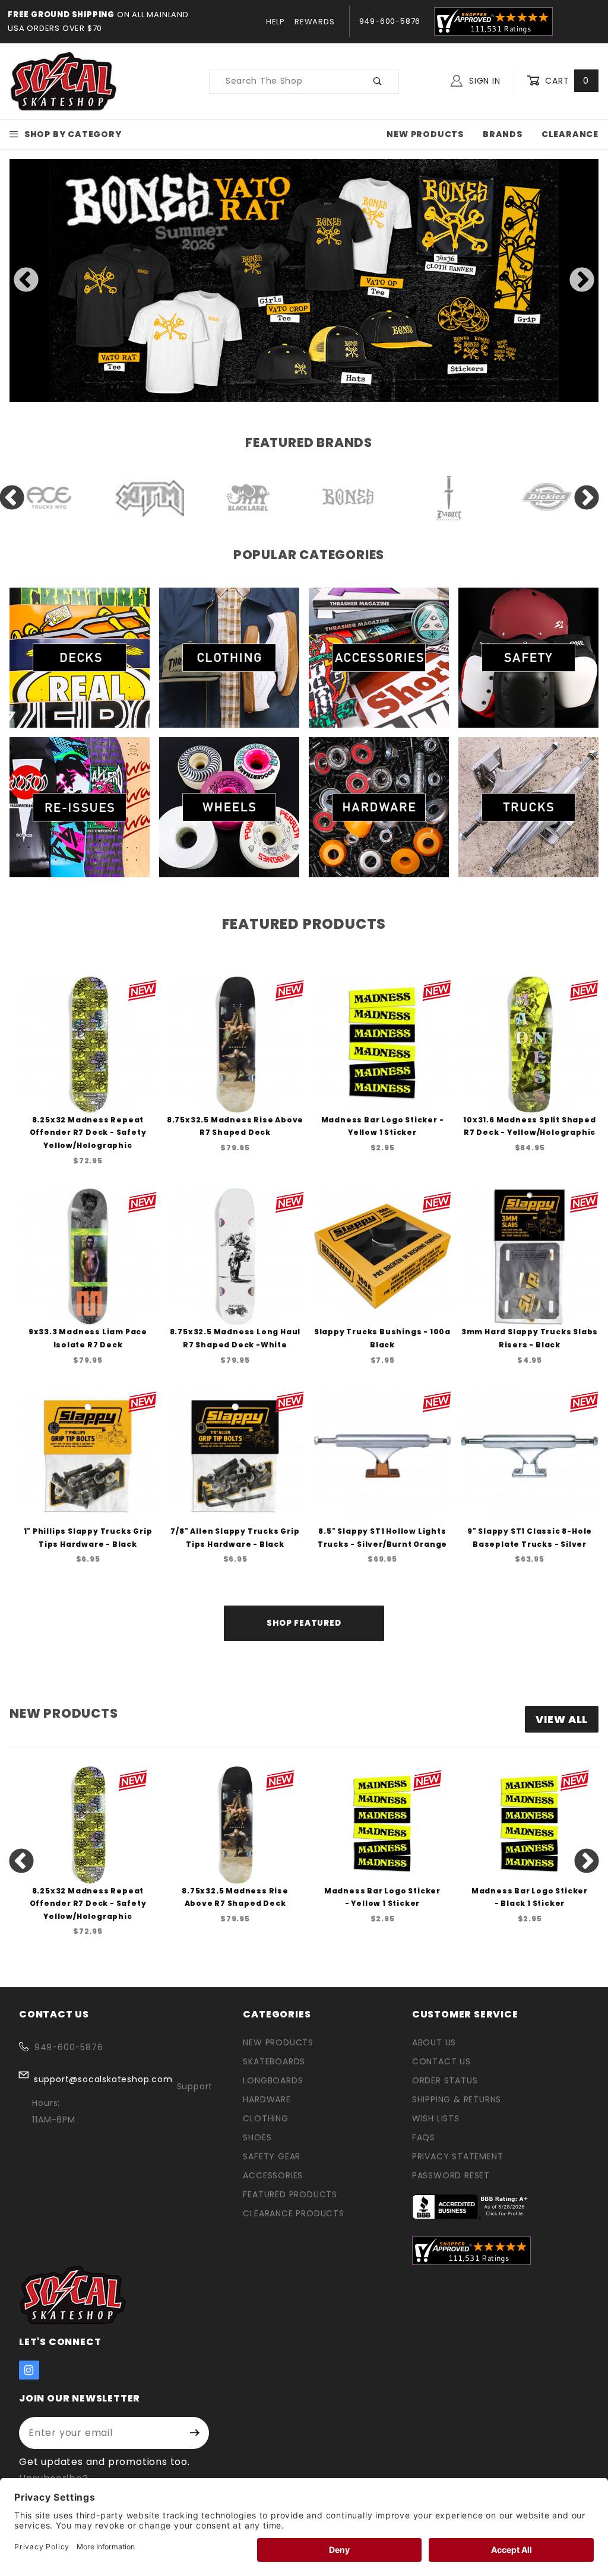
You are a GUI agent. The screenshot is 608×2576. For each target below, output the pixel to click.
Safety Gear (272, 2156)
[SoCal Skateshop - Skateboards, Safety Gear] (64, 80)
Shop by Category (73, 134)
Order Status (445, 2080)
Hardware (267, 2099)
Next (582, 281)
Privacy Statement (458, 2156)
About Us (434, 2042)
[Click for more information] (304, 280)
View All (562, 1719)
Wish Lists (436, 2118)
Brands (503, 134)
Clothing (265, 2118)
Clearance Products (293, 2213)
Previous (26, 281)
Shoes (257, 2137)
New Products (425, 134)
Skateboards (274, 2061)
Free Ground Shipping (61, 15)
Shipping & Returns (457, 2099)
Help (275, 22)
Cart (566, 81)
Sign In (483, 81)
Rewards (315, 22)
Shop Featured (304, 1623)
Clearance (570, 134)
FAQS (424, 2137)
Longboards (273, 2080)
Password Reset (451, 2175)
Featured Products (290, 2194)
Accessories (273, 2175)
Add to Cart (91, 1073)
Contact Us (441, 2061)
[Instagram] (29, 2370)
